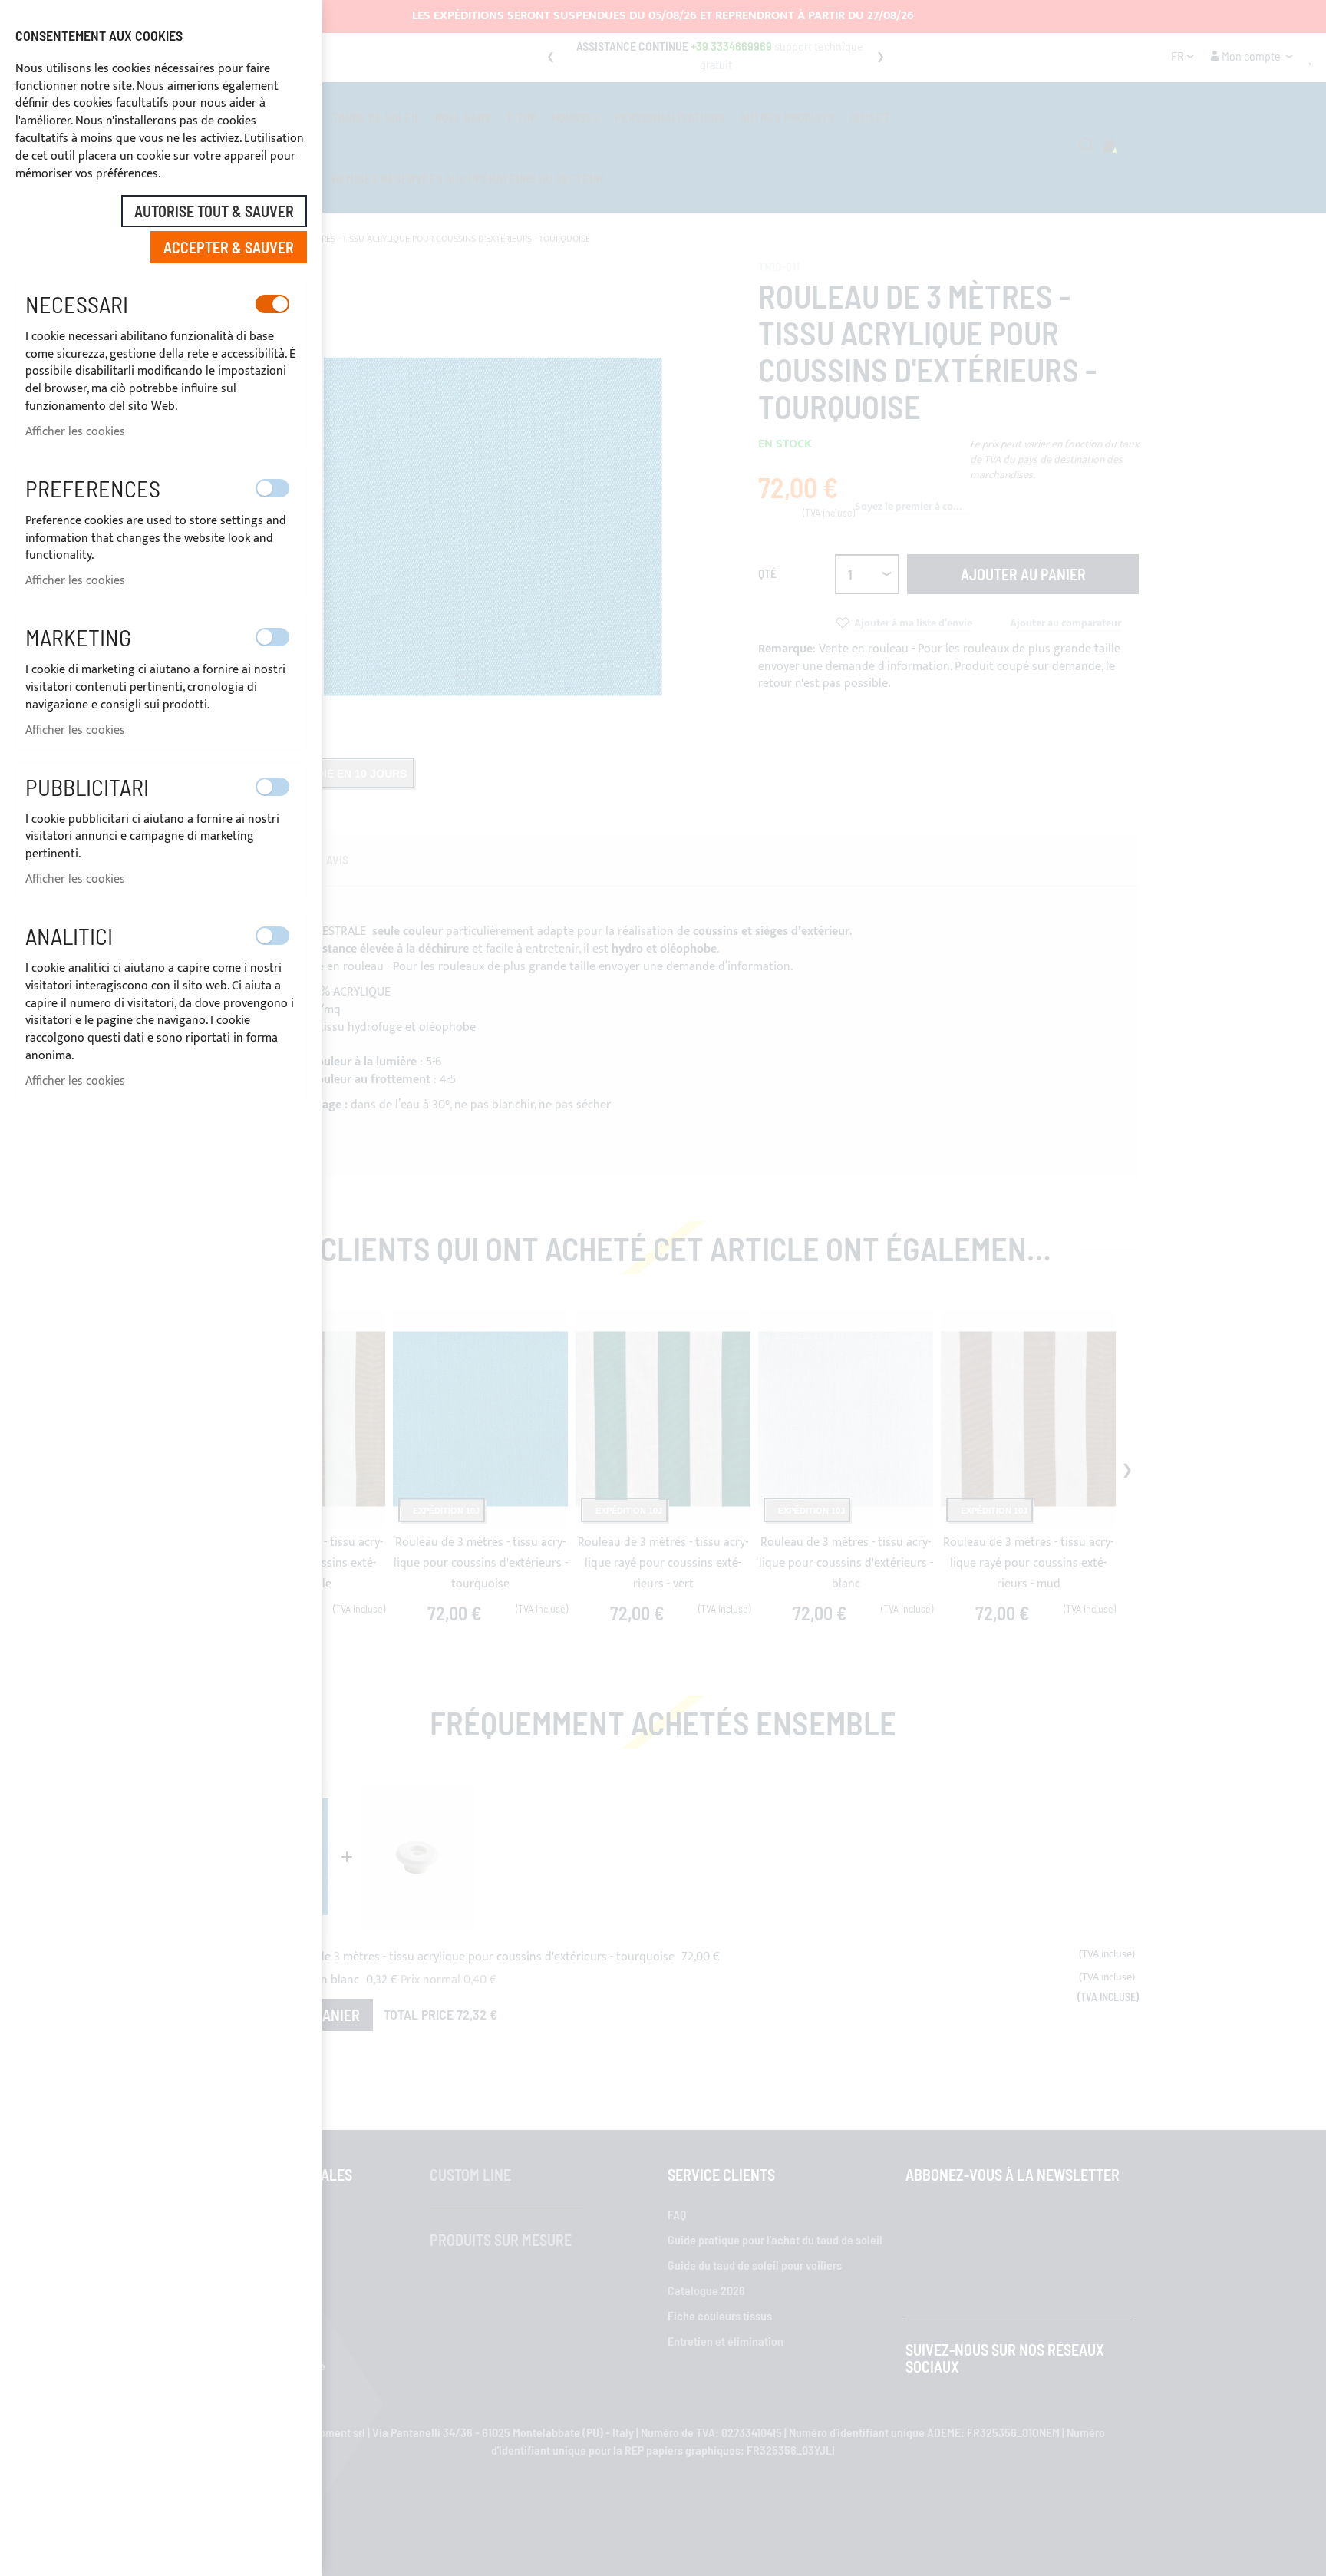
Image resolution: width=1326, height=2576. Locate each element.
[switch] (272, 304)
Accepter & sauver (229, 247)
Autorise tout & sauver (214, 211)
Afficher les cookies (75, 432)
